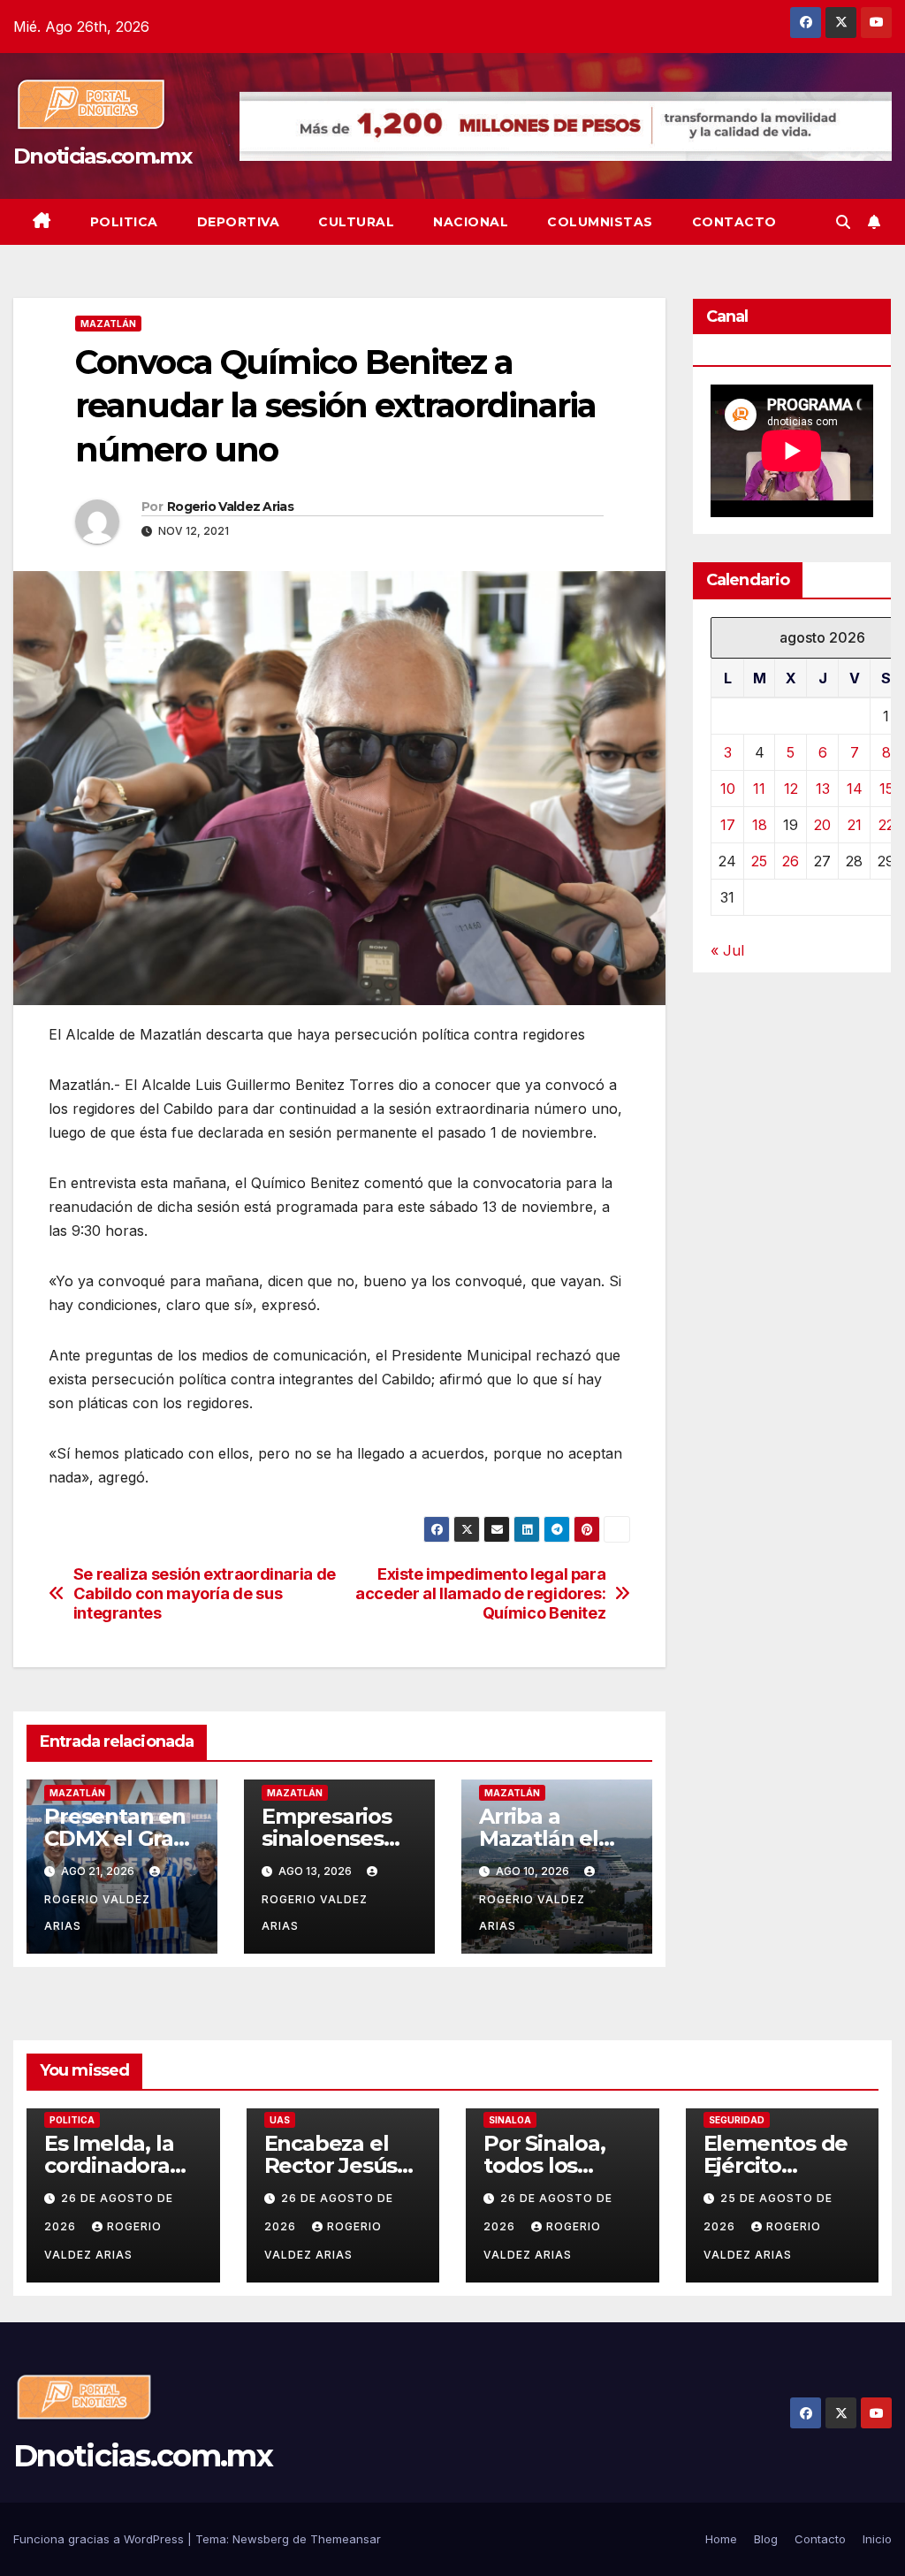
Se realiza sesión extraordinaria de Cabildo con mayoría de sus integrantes (205, 1593)
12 (791, 789)
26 (791, 861)
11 (759, 789)
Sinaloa (510, 2120)
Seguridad (737, 2120)
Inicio (877, 2539)
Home (721, 2539)
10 (728, 789)
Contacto (734, 222)
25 (759, 861)
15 (886, 789)
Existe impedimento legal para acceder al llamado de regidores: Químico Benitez (480, 1593)
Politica (124, 222)
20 (822, 825)
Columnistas (600, 222)
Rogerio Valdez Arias (230, 507)
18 (760, 825)
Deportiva (239, 222)
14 (855, 789)
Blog (766, 2539)
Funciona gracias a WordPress (100, 2539)
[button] (843, 222)
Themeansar (346, 2539)
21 (855, 825)
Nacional (471, 222)
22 (886, 825)
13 (823, 789)
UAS (280, 2120)
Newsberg (261, 2539)
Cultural (356, 222)
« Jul (727, 950)
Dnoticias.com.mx (102, 156)
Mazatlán (108, 324)
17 (728, 825)
